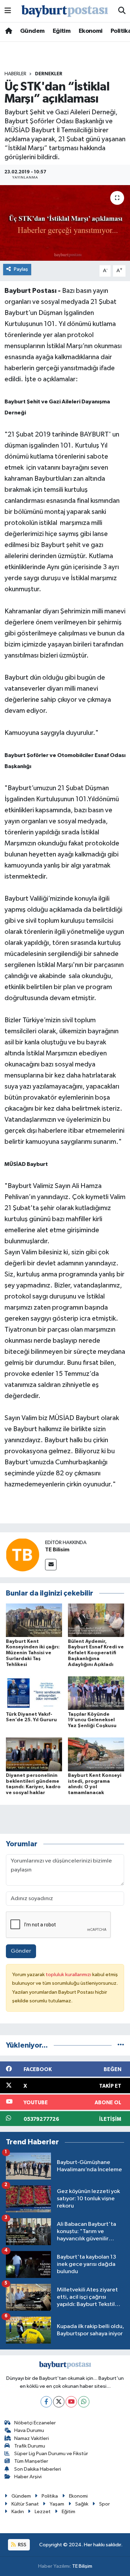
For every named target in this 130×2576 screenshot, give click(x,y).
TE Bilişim (82, 2566)
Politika (50, 2496)
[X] (59, 2402)
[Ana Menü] (8, 11)
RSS (22, 2545)
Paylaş (21, 269)
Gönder (21, 1951)
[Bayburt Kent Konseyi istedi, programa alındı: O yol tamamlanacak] (96, 1754)
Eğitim (62, 31)
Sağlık (82, 2504)
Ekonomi (91, 31)
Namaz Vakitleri (32, 2438)
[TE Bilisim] (23, 1555)
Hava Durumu (29, 2430)
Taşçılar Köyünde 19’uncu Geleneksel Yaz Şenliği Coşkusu (92, 1720)
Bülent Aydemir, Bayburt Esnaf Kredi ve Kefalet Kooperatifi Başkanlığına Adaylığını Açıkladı (96, 1653)
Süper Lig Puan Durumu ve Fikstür (51, 2454)
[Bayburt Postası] (65, 11)
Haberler (15, 74)
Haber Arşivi (28, 2477)
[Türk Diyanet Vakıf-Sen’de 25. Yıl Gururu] (34, 1693)
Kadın (18, 2512)
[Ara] (122, 11)
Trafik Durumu (30, 2446)
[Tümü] (121, 2045)
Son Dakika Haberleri (38, 2469)
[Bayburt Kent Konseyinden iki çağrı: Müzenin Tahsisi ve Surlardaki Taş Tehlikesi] (34, 1620)
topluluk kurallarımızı (69, 1975)
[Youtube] (71, 2402)
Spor (105, 2504)
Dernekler (49, 74)
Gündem (32, 31)
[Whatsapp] (84, 2402)
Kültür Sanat (25, 2504)
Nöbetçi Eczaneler (35, 2423)
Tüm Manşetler (31, 2461)
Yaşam (57, 2504)
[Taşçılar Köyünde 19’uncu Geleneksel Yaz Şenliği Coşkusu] (96, 1693)
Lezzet (43, 2512)
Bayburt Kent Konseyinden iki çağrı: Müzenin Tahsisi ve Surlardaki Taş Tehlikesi (33, 1653)
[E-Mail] (51, 1565)
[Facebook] (46, 2402)
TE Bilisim (57, 1550)
